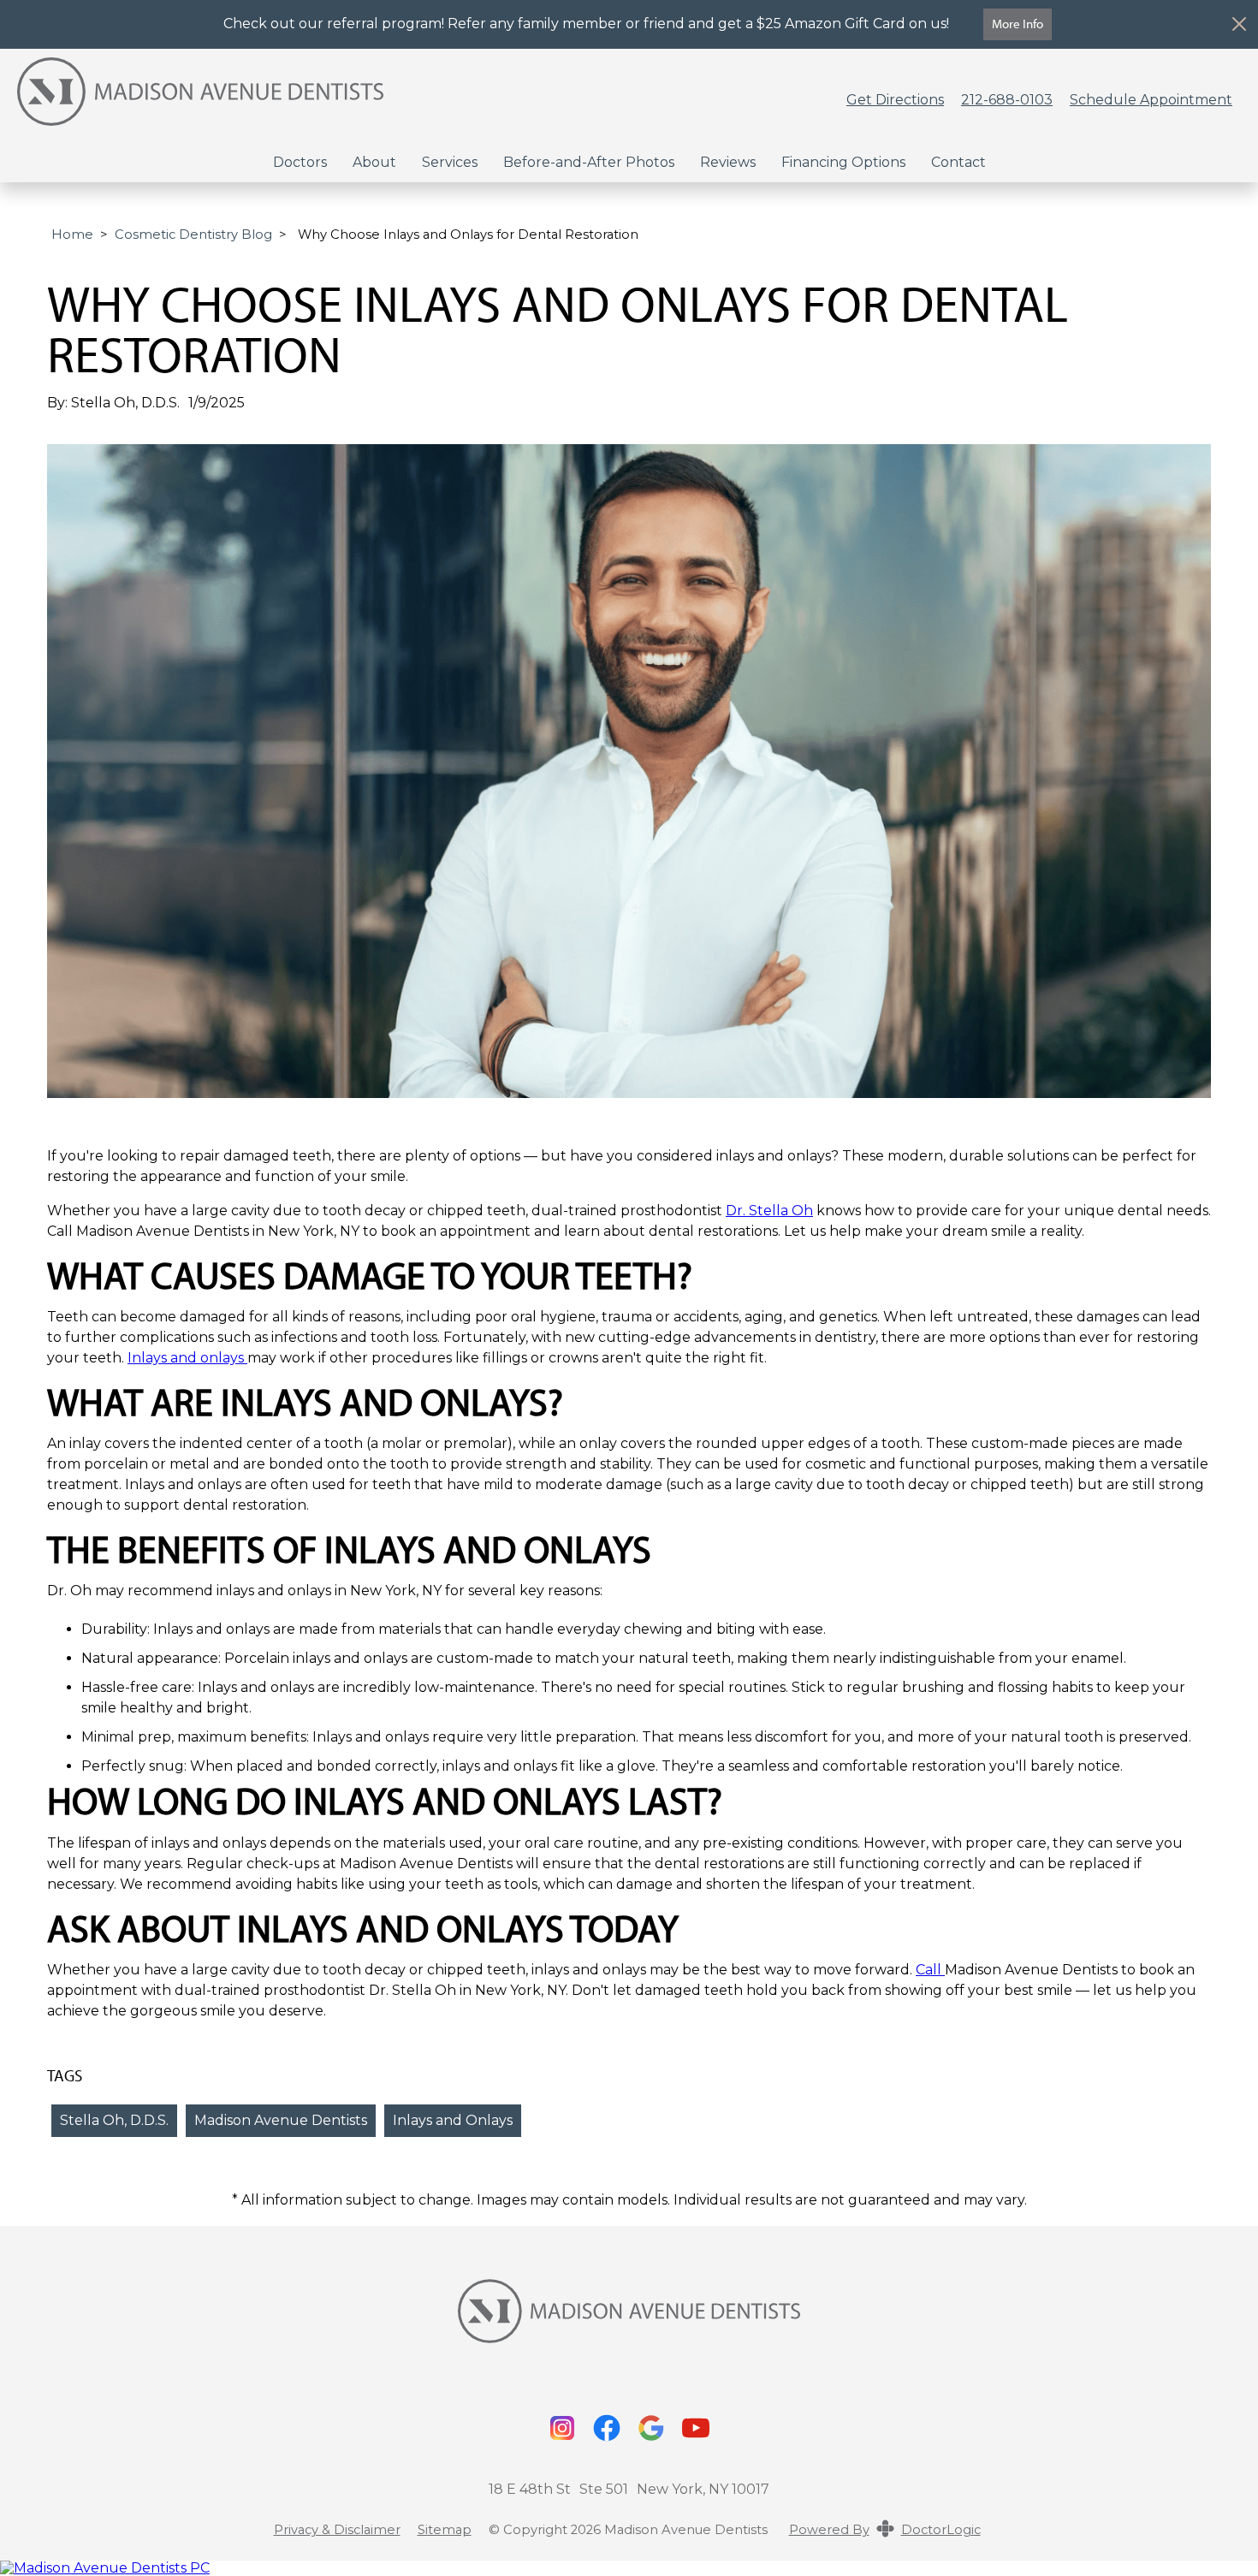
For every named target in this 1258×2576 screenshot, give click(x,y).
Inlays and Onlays (453, 2120)
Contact (958, 162)
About (374, 162)
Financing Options (843, 162)
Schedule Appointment (1151, 100)
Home (72, 234)
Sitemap (445, 2530)
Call (930, 1970)
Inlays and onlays (187, 1358)
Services (450, 162)
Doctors (300, 162)
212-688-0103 (1007, 100)
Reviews (728, 162)
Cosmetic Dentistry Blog (193, 234)
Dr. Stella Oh (769, 1211)
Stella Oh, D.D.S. (114, 2120)
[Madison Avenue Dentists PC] (629, 2568)
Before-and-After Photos (589, 162)
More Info (1018, 24)
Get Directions (895, 100)
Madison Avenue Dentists (281, 2120)
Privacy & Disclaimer (337, 2530)
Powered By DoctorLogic (885, 2530)
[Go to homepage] (410, 100)
